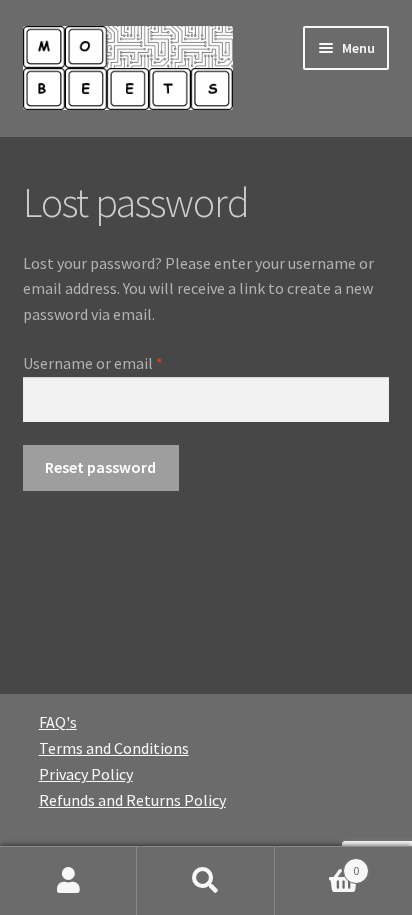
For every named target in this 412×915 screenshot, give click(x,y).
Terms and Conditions (114, 748)
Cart (317, 863)
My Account (68, 881)
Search (205, 881)
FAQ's (58, 722)
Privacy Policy (86, 774)
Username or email (122, 362)
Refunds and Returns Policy (132, 800)
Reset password (100, 467)
